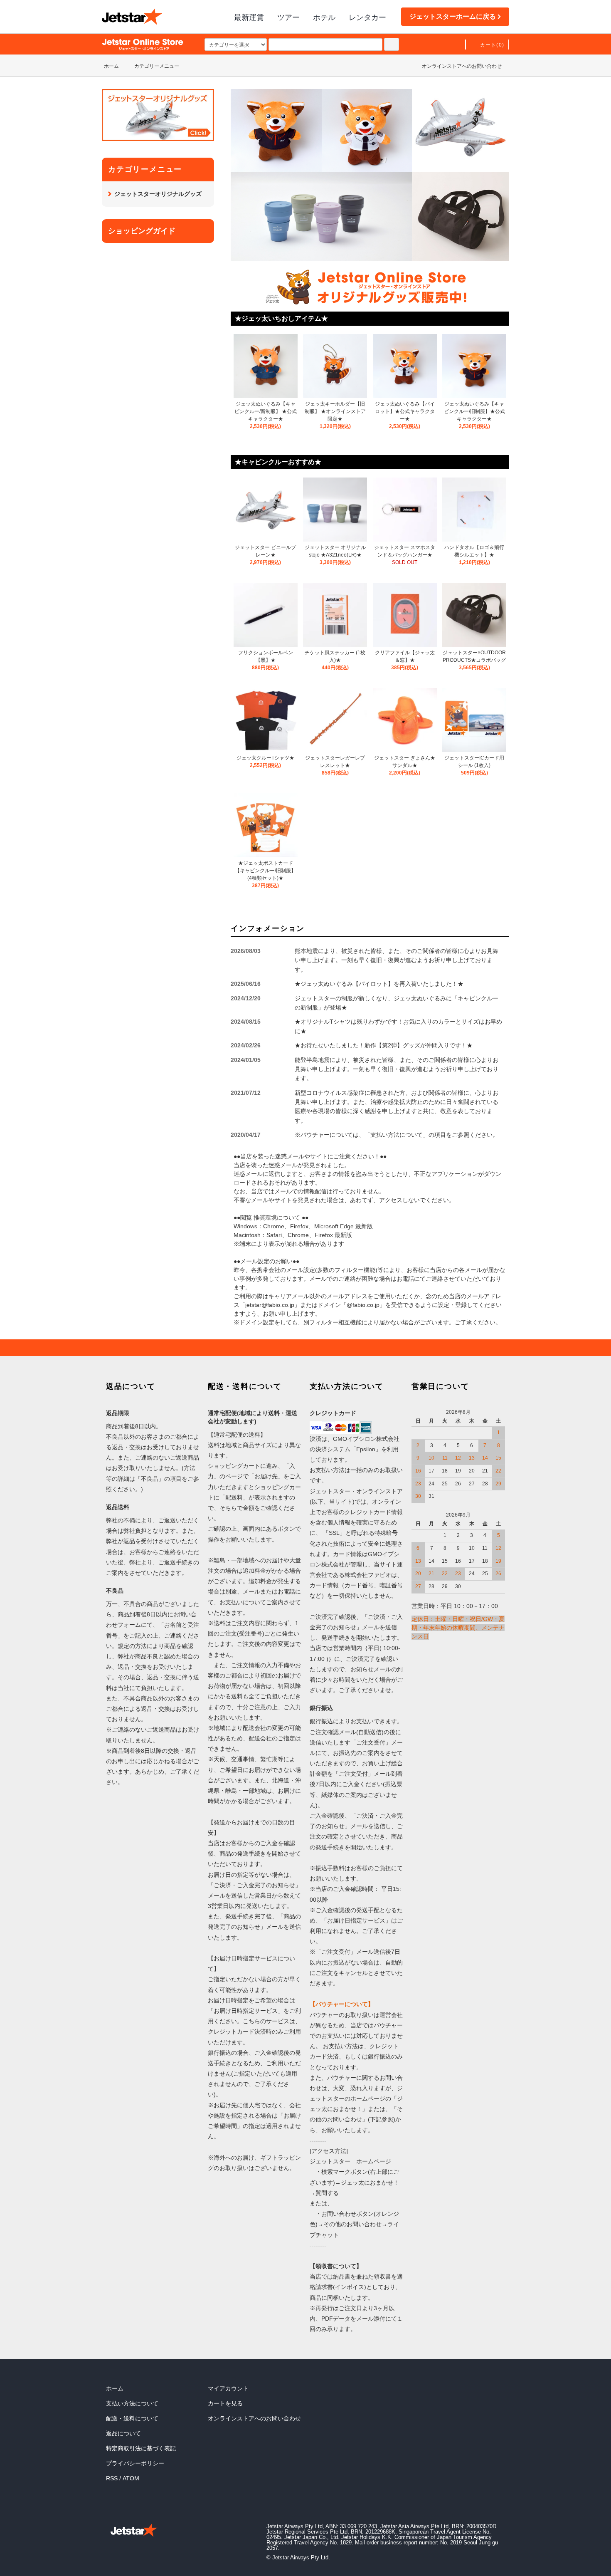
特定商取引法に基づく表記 (141, 2448)
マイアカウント (228, 2388)
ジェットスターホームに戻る (453, 16)
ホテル (324, 17)
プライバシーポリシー (135, 2463)
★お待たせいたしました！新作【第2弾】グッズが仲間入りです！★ (384, 1045)
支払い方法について (132, 2403)
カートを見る (225, 2403)
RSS (112, 2478)
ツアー (288, 17)
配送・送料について (132, 2418)
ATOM (131, 2478)
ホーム (111, 66)
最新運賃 (249, 17)
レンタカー (367, 17)
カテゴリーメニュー (157, 66)
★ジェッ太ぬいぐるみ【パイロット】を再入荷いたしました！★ (379, 984)
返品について (123, 2433)
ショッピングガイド (142, 231)
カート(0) (492, 45)
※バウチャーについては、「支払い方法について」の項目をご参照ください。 (397, 1135)
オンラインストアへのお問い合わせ (462, 66)
